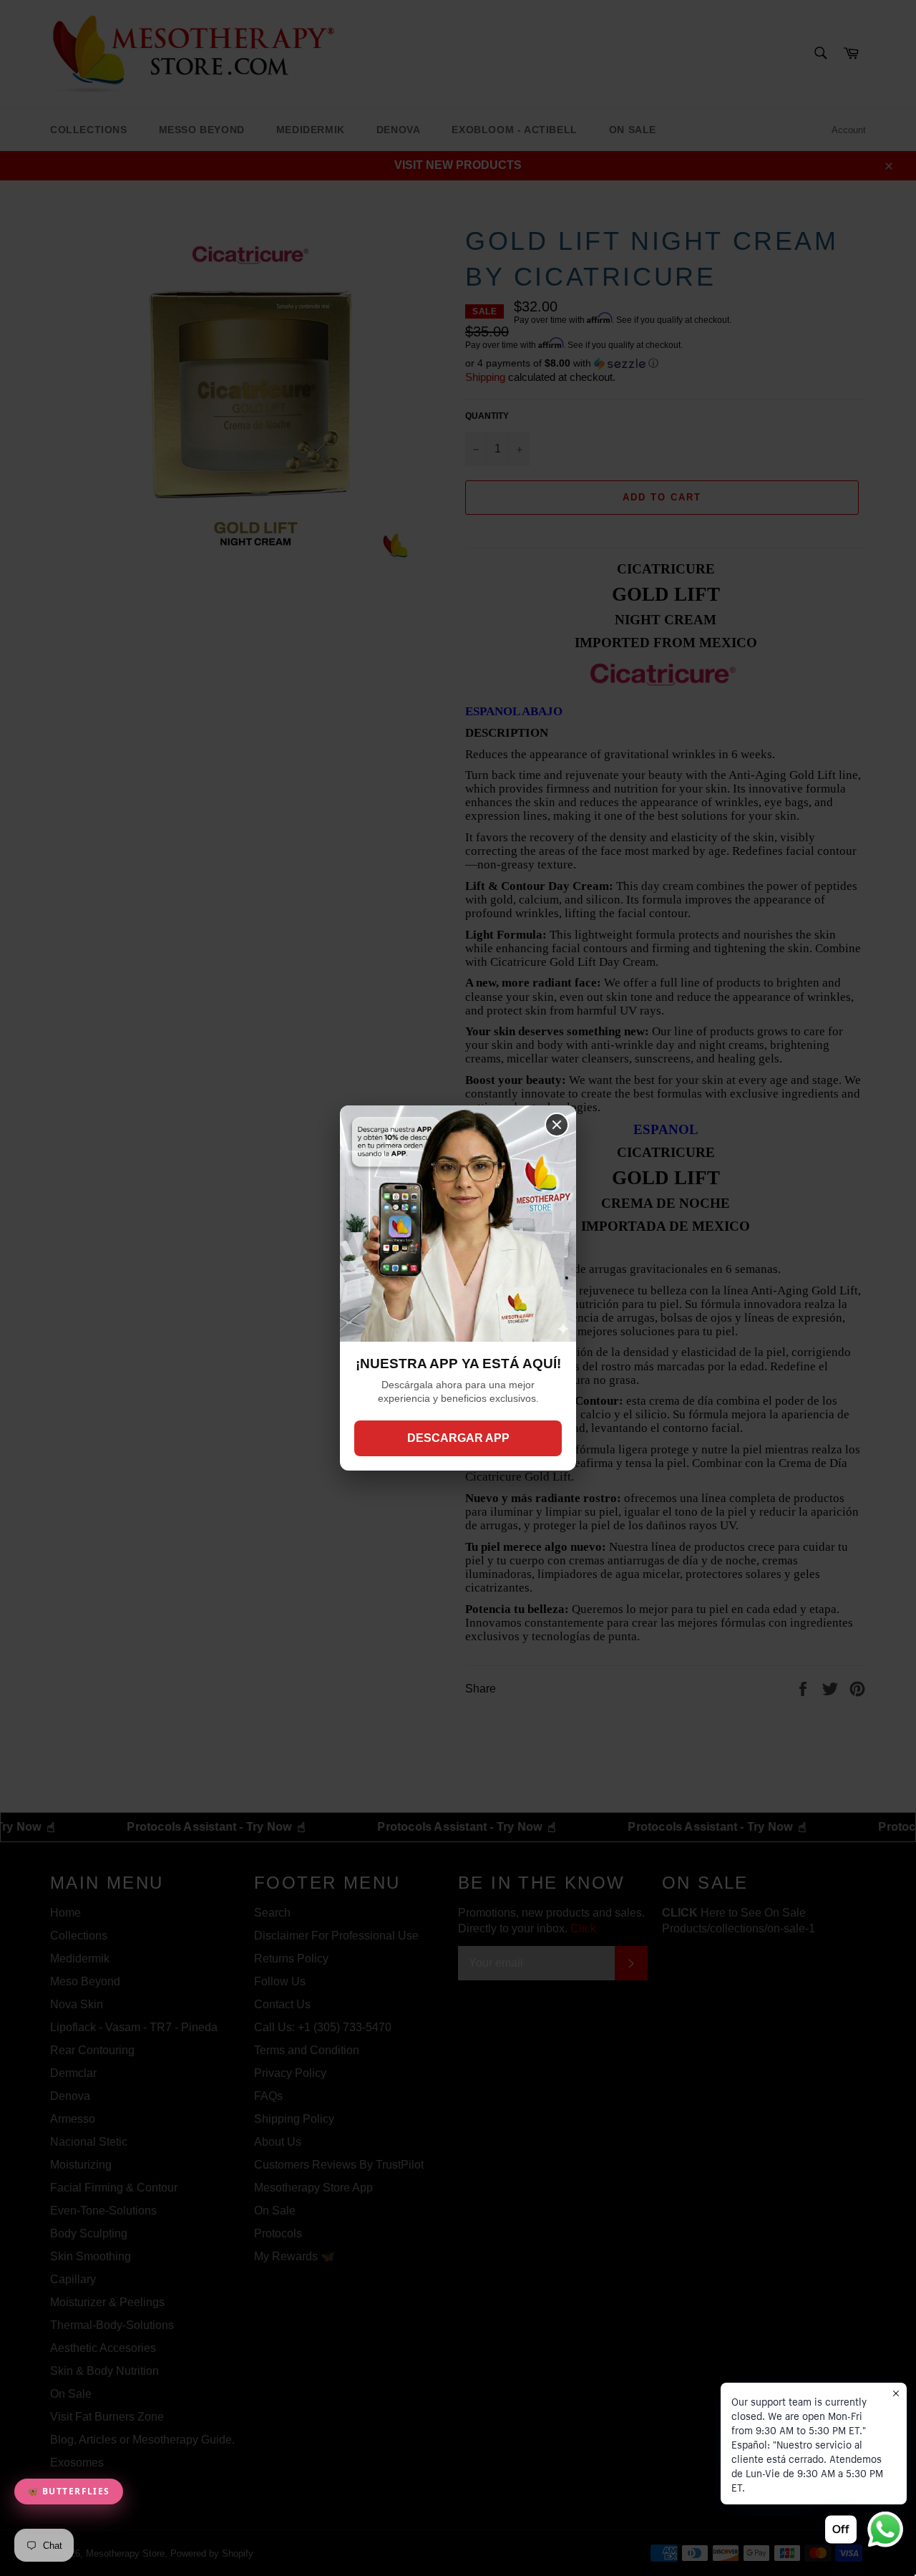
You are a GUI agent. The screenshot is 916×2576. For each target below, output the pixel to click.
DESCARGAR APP (458, 1438)
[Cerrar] (557, 1125)
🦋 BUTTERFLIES (69, 2491)
